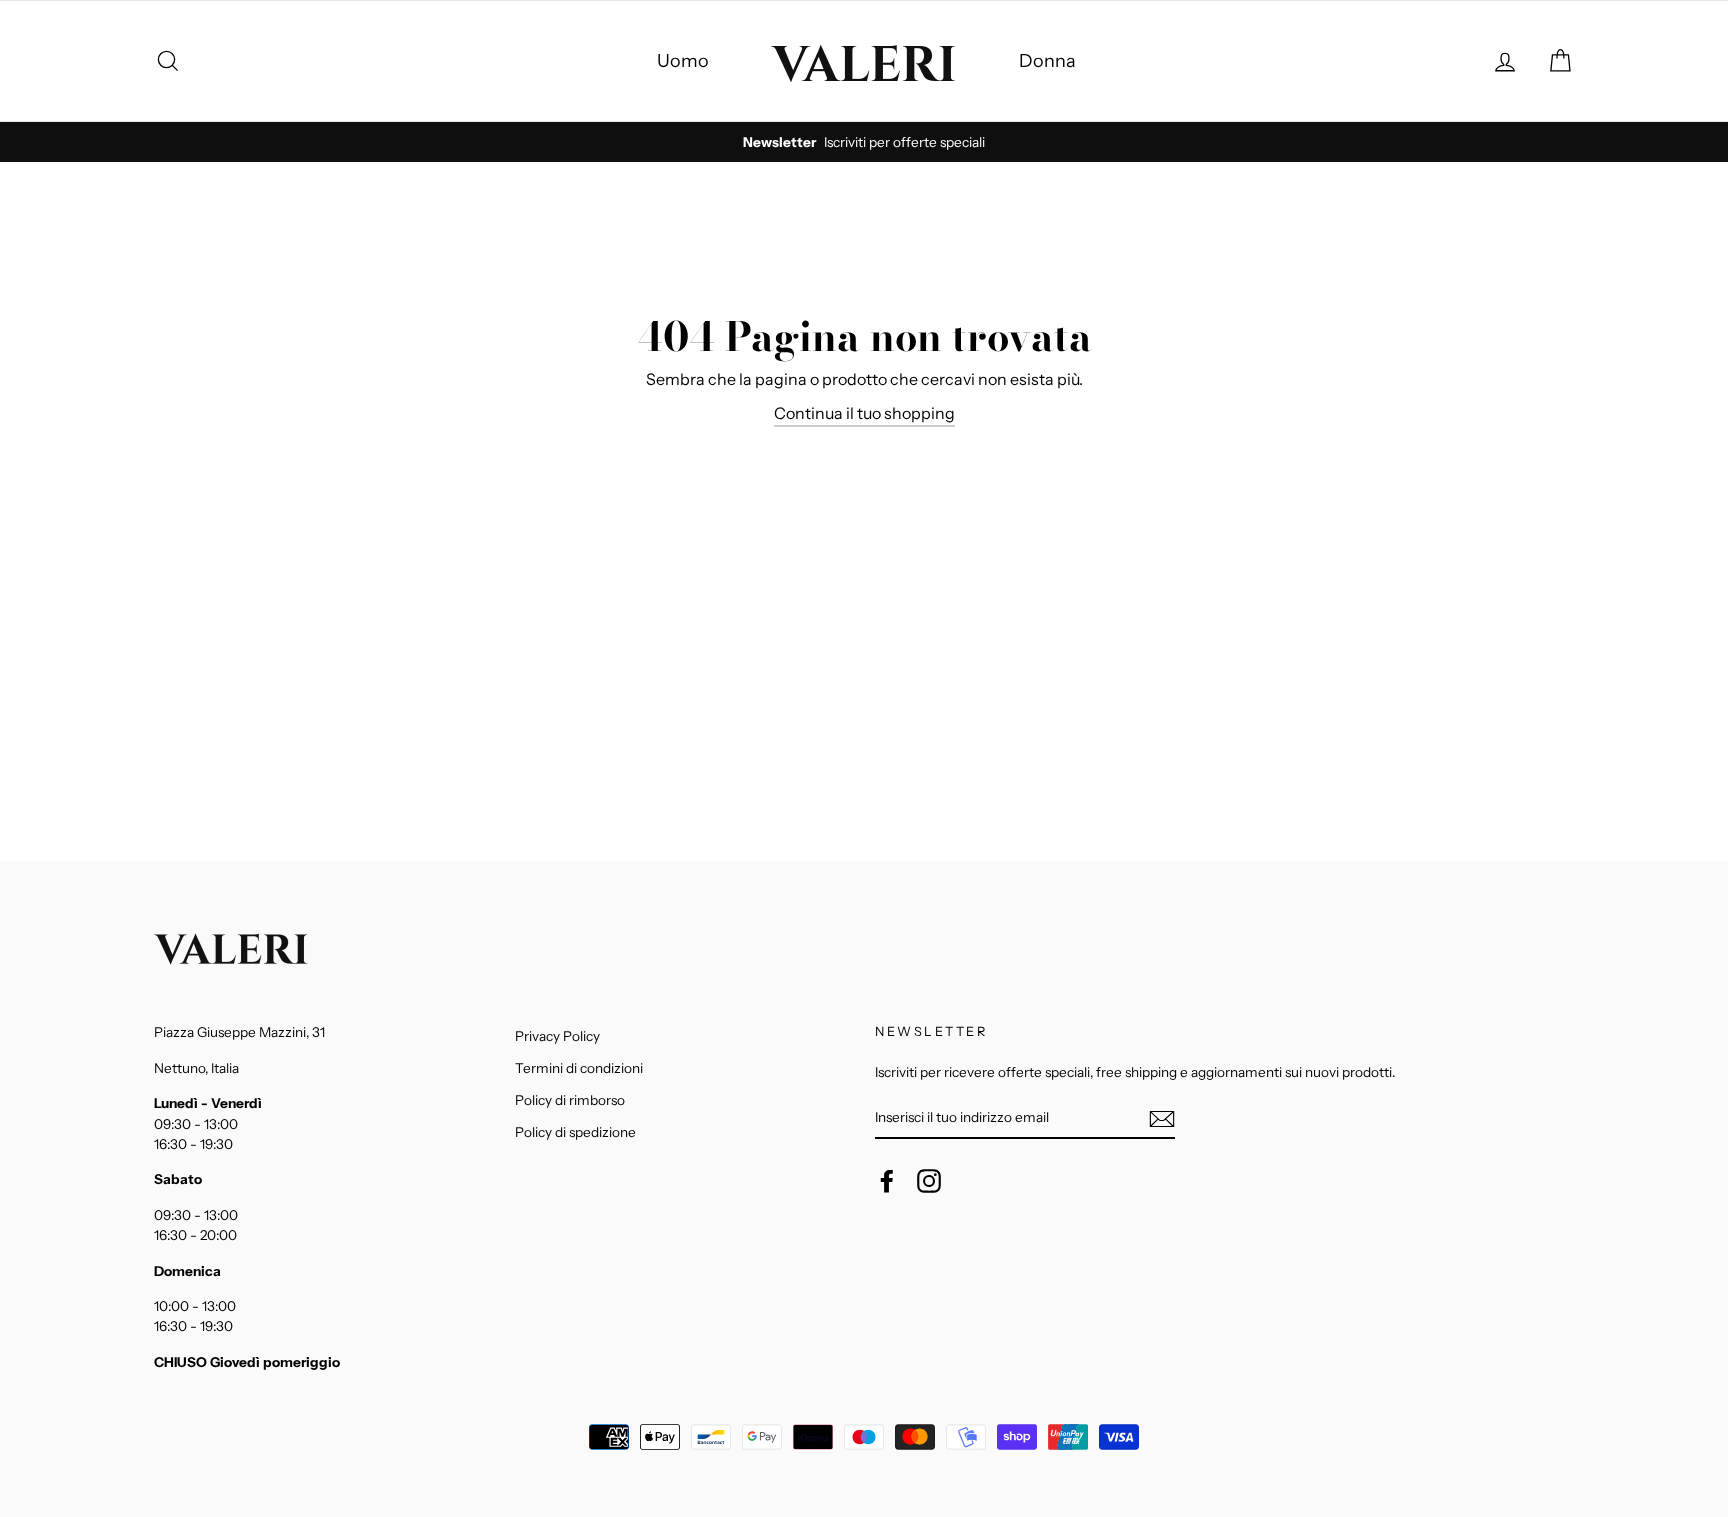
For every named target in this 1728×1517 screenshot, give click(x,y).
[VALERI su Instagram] (929, 1181)
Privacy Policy (557, 1036)
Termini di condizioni (579, 1068)
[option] (864, 142)
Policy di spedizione (575, 1132)
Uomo (683, 61)
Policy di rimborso (570, 1100)
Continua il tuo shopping (864, 413)
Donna (1047, 61)
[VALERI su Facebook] (887, 1181)
